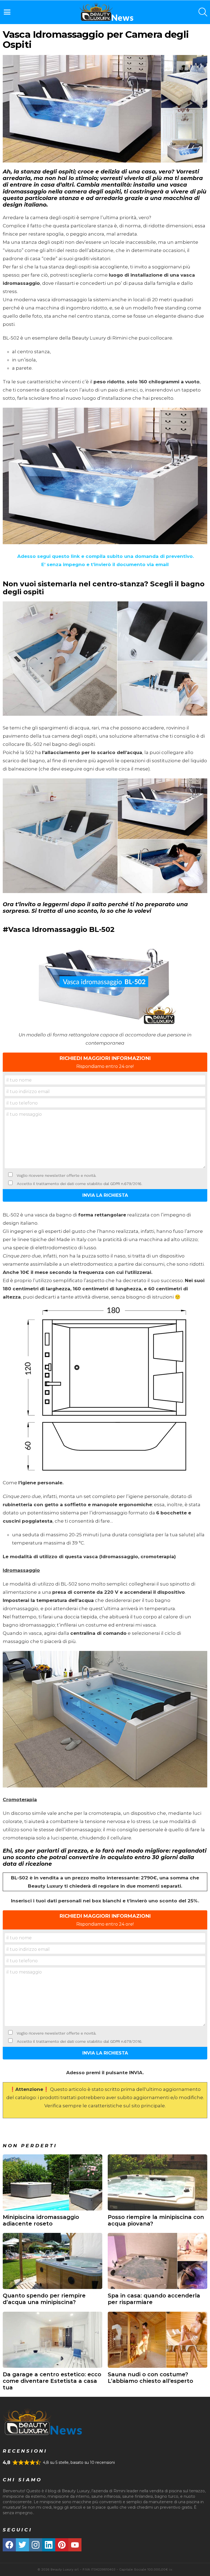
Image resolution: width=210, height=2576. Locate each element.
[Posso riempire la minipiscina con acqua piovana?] (157, 2182)
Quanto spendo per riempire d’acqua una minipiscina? (44, 2299)
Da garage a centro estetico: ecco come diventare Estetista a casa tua (52, 2381)
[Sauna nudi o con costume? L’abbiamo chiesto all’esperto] (157, 2340)
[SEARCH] (203, 12)
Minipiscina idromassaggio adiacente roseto (41, 2220)
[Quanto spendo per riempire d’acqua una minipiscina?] (52, 2261)
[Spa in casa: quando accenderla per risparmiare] (157, 2261)
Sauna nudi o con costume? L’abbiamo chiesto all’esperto (150, 2378)
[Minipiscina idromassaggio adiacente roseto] (52, 2182)
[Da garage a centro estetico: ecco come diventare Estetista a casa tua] (52, 2340)
